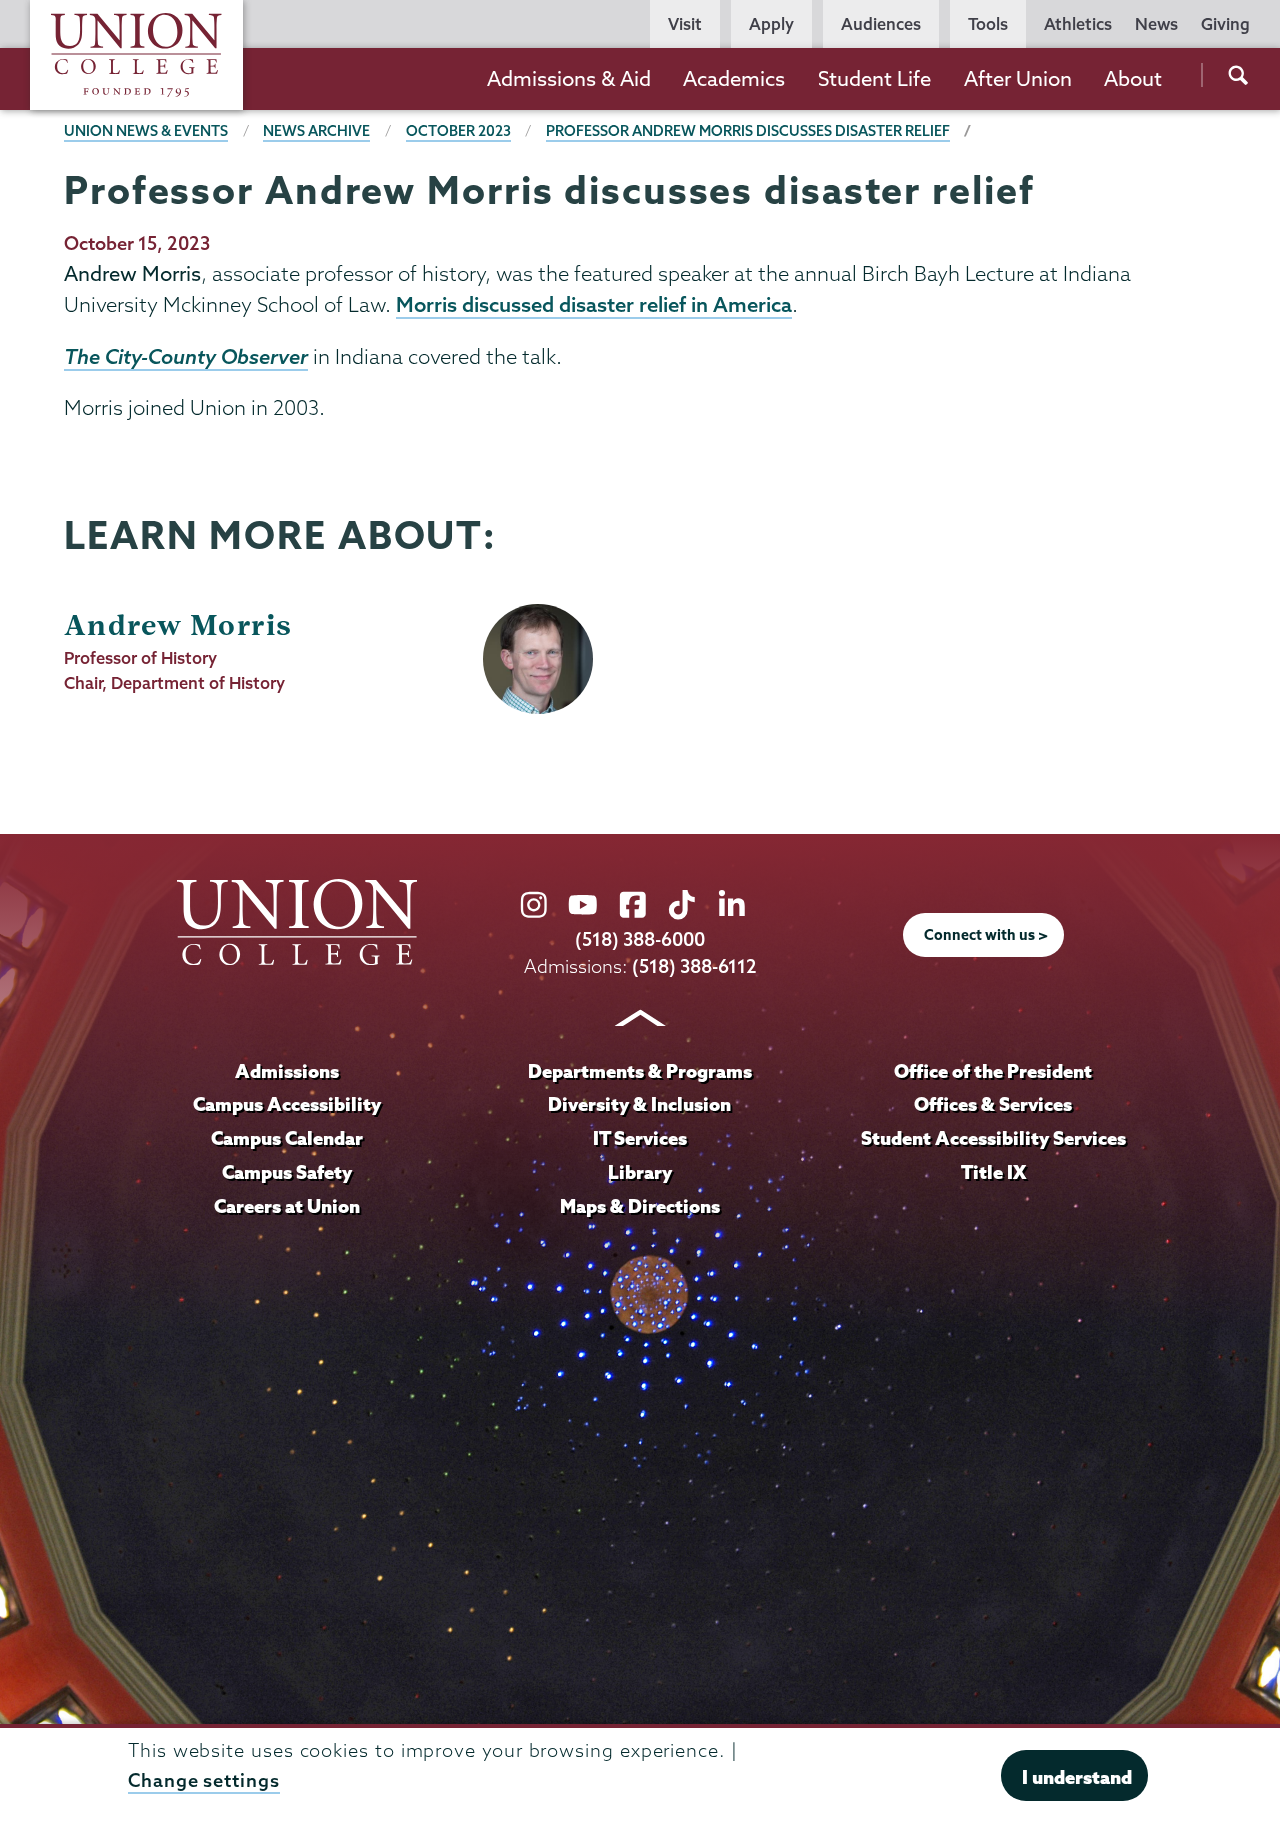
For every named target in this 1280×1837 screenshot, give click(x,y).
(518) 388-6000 (640, 939)
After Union (1018, 78)
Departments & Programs (640, 1071)
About (1133, 78)
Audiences (881, 24)
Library (640, 1172)
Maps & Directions (640, 1206)
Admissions (287, 1071)
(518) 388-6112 (694, 966)
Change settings (204, 1780)
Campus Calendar (287, 1138)
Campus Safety (287, 1172)
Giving (1225, 24)
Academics (734, 78)
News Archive (316, 131)
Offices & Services (993, 1104)
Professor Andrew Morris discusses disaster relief (748, 131)
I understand (1077, 1777)
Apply (771, 24)
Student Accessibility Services (993, 1138)
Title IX (993, 1172)
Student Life (874, 78)
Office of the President (993, 1071)
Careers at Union (287, 1206)
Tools (988, 24)
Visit (685, 24)
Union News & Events (146, 131)
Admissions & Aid (569, 78)
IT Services (640, 1138)
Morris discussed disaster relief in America (594, 304)
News (1156, 24)
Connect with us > (986, 935)
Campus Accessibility (287, 1104)
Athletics (1078, 24)
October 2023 (458, 131)
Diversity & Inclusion (639, 1104)
